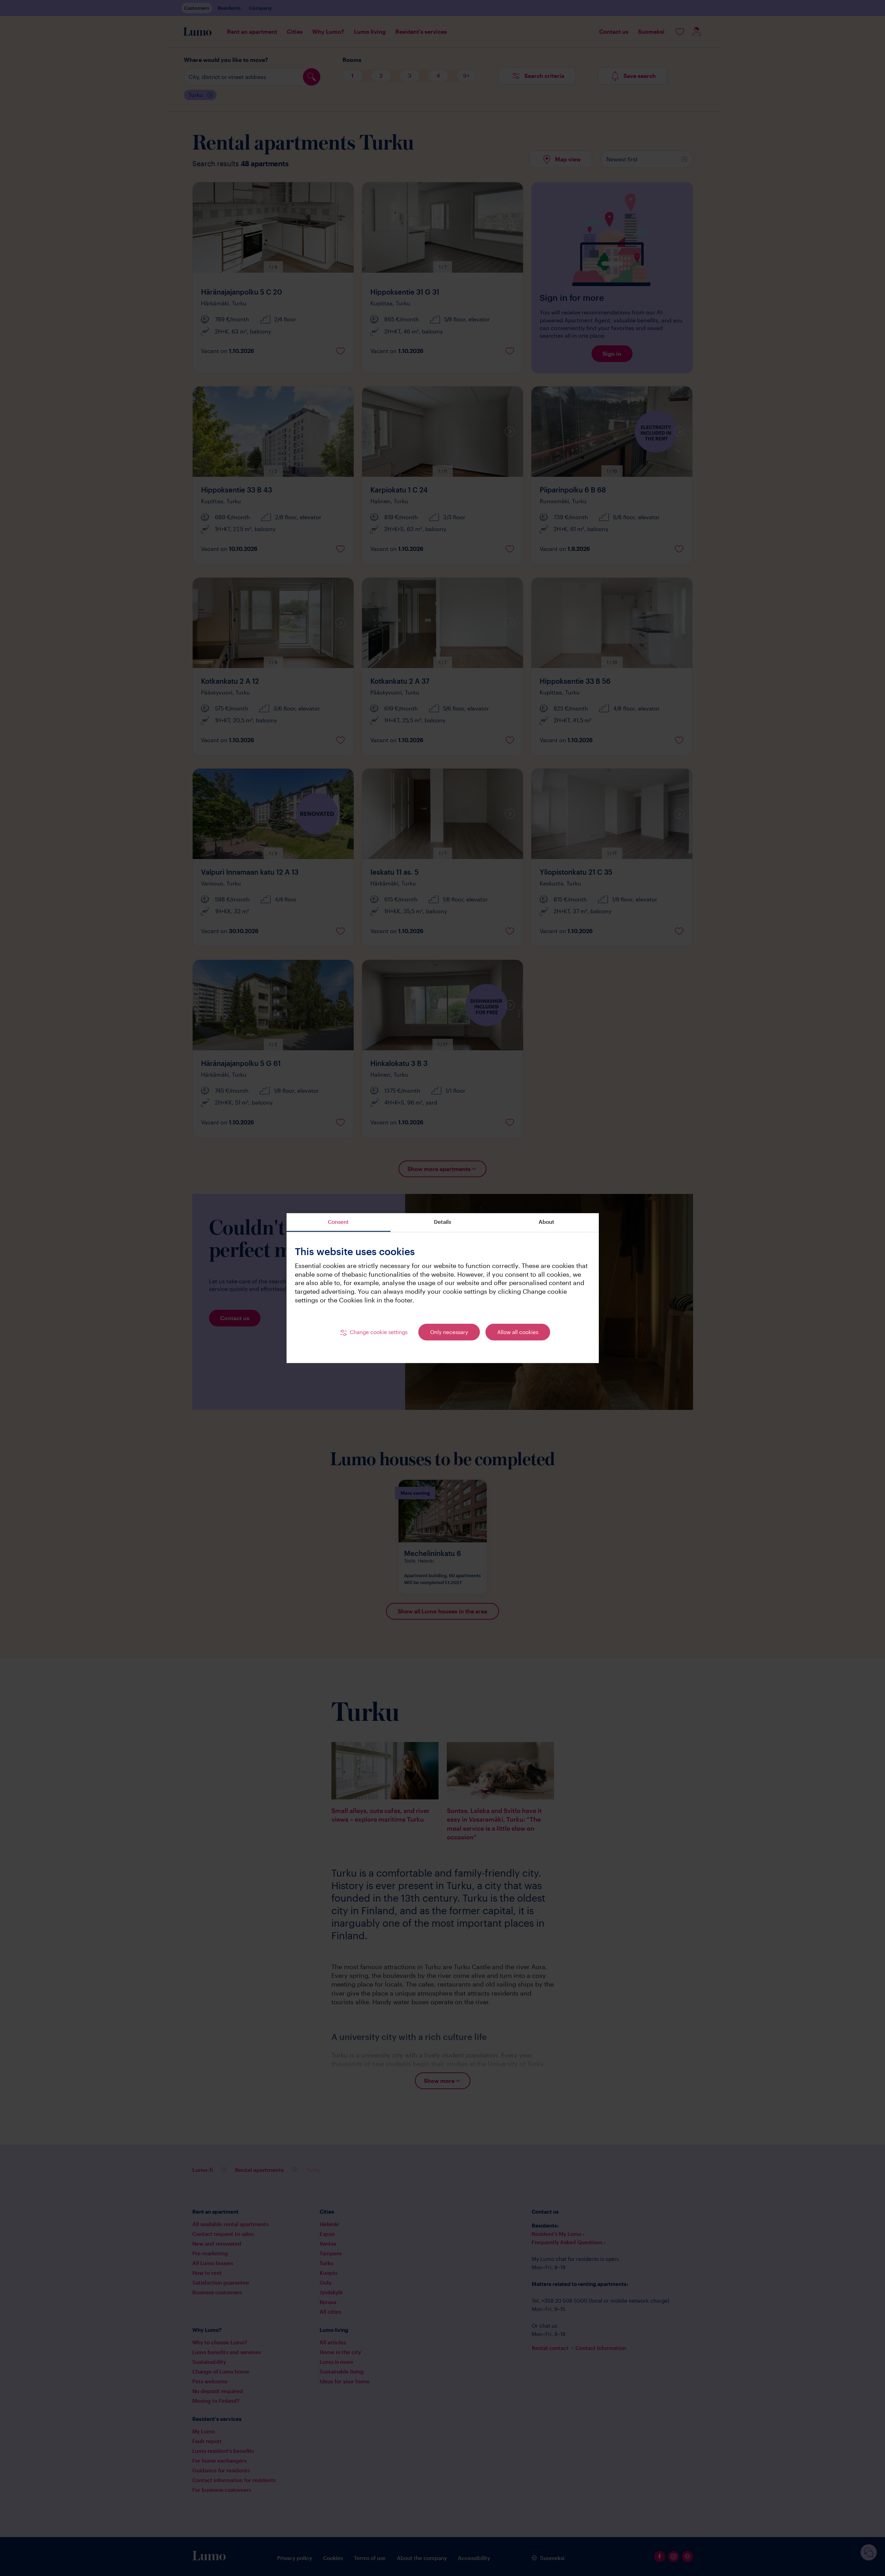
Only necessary (449, 1332)
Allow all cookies (518, 1332)
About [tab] (546, 1222)
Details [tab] (443, 1222)
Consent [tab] (338, 1222)
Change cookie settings (379, 1332)
